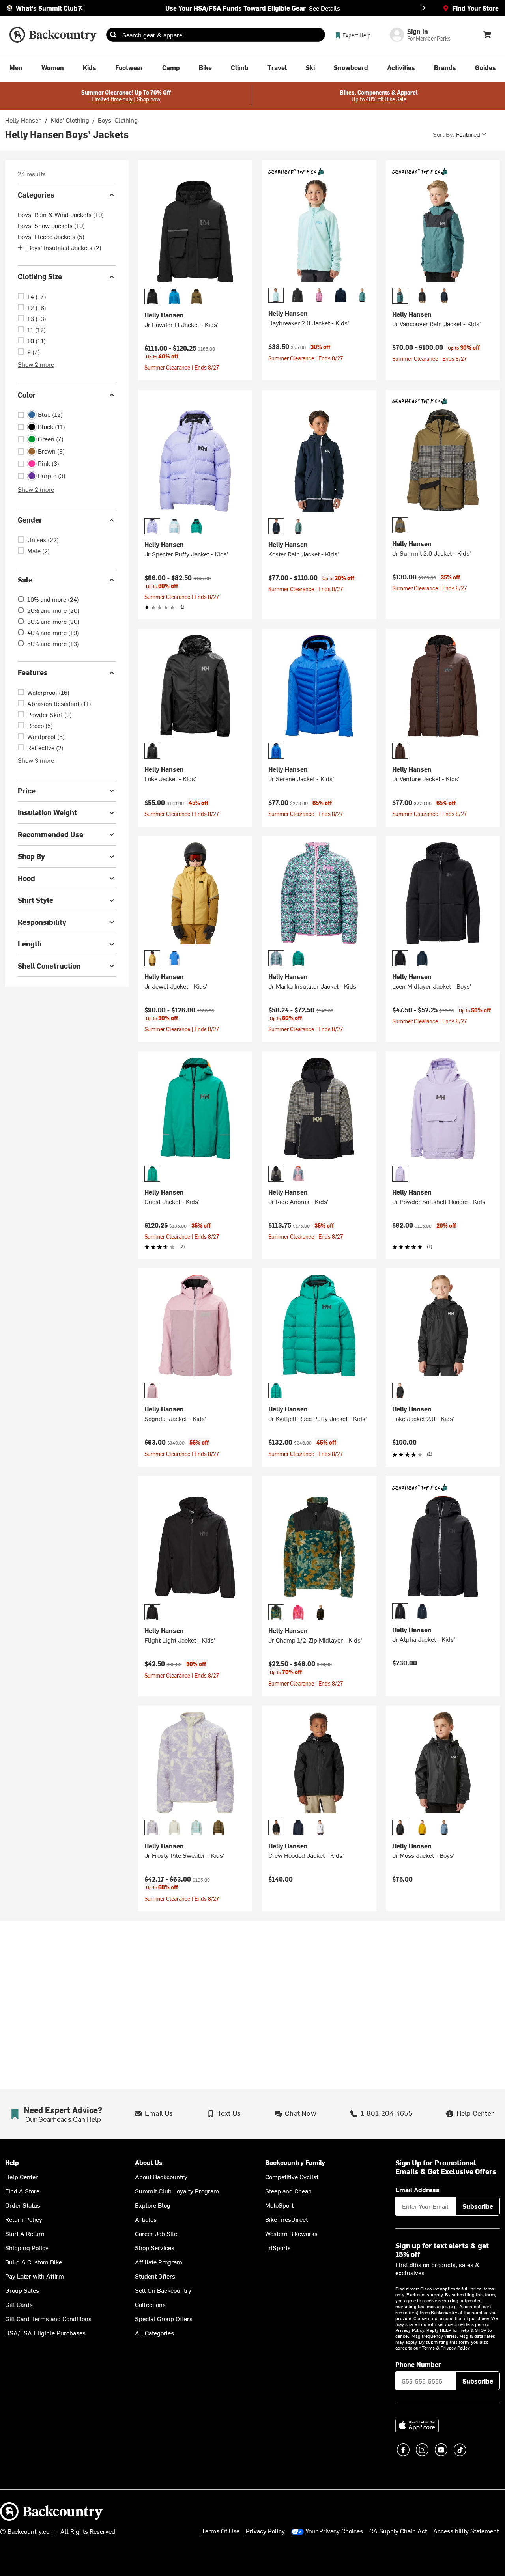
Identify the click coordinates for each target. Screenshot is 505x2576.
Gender (30, 520)
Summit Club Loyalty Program (177, 2191)
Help (12, 2163)
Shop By (31, 856)
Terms (428, 2348)
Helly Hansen (23, 120)
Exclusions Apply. (426, 2294)
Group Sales (22, 2290)
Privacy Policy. (456, 2348)
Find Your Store (475, 8)
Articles (146, 2219)
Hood (26, 878)
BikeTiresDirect (286, 2219)
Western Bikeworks (291, 2233)
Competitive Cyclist (292, 2177)
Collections (150, 2304)
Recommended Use (50, 834)
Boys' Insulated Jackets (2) (64, 248)
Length (30, 944)
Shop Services (155, 2247)
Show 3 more (36, 760)
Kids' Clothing (70, 120)
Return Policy (24, 2219)
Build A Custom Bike (34, 2262)
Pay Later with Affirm (35, 2276)
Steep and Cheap (288, 2191)
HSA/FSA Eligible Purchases (45, 2333)
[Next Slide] (424, 8)
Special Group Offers (164, 2318)
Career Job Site (156, 2233)
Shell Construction (49, 966)
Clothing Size (40, 277)
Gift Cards (19, 2304)
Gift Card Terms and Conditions (48, 2318)
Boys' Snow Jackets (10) (51, 226)
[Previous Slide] (81, 8)
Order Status (23, 2205)
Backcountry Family (295, 2163)
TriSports (278, 2247)
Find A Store (22, 2191)
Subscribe (478, 2206)
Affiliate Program (159, 2262)
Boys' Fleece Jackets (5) (51, 237)
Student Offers (155, 2276)
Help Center (22, 2177)
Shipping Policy (27, 2247)
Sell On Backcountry (163, 2290)
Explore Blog (153, 2205)
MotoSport (279, 2205)
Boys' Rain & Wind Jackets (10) (61, 215)
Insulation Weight (47, 813)
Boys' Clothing (118, 120)
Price (27, 791)
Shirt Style (36, 900)
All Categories (154, 2333)
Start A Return (25, 2233)
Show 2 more (36, 364)
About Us (149, 2163)
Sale (25, 580)
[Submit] (113, 35)
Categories (36, 195)
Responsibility (42, 922)
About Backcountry (161, 2177)
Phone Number (418, 2364)
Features (33, 673)
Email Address (417, 2190)
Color (27, 395)
